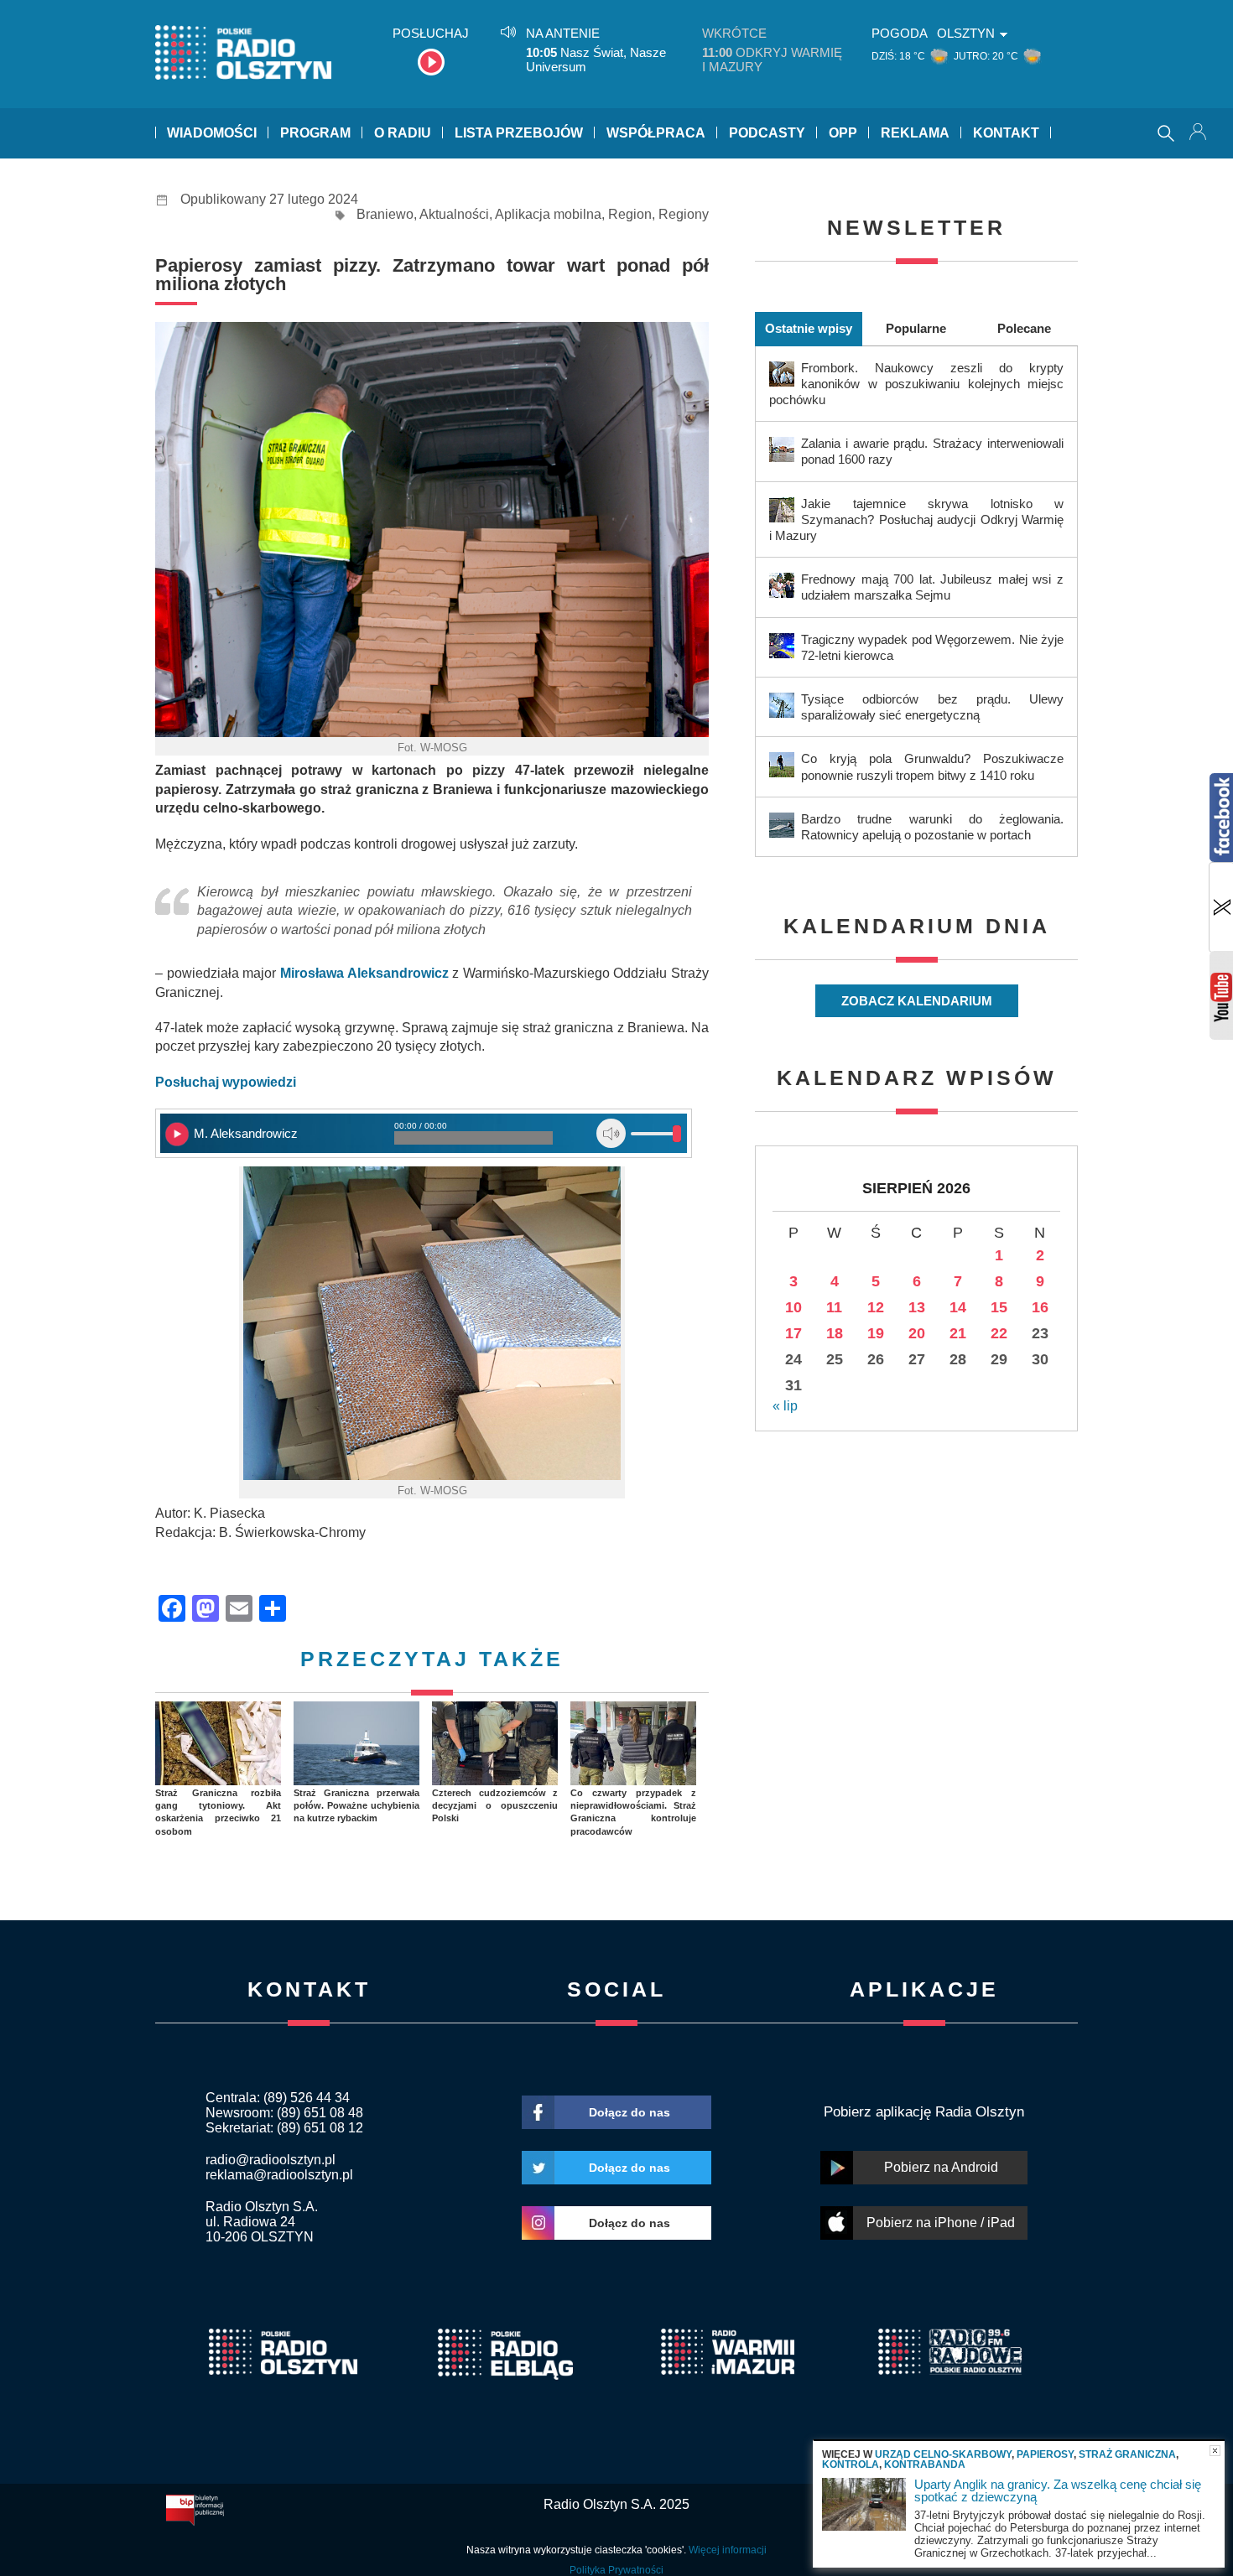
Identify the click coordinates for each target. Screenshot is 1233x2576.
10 (793, 1307)
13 (917, 1307)
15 (999, 1307)
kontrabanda (925, 2464)
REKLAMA (915, 133)
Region (630, 214)
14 (958, 1307)
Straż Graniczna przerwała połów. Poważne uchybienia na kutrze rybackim (356, 1806)
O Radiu (403, 133)
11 (834, 1307)
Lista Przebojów (519, 133)
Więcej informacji (728, 2550)
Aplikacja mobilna (548, 214)
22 (999, 1333)
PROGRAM (315, 133)
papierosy (1045, 2454)
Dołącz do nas (630, 2112)
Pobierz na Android (941, 2167)
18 (835, 1333)
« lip (785, 1406)
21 (958, 1333)
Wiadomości (212, 133)
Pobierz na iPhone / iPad (941, 2223)
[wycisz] (611, 1133)
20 (917, 1333)
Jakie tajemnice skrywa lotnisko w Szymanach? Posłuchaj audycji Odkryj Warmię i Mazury (916, 519)
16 (1040, 1307)
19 (876, 1333)
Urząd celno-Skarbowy (943, 2454)
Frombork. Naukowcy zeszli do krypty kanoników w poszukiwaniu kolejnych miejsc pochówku (916, 384)
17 (793, 1333)
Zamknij (1215, 2451)
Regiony (684, 214)
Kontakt (1006, 133)
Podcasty (767, 133)
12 (876, 1307)
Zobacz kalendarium (917, 1001)
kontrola (851, 2464)
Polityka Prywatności (616, 2570)
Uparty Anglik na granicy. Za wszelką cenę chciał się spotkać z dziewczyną (1058, 2490)
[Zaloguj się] (1199, 133)
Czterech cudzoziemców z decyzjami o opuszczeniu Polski (495, 1806)
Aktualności (454, 214)
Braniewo (385, 214)
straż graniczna (1127, 2454)
